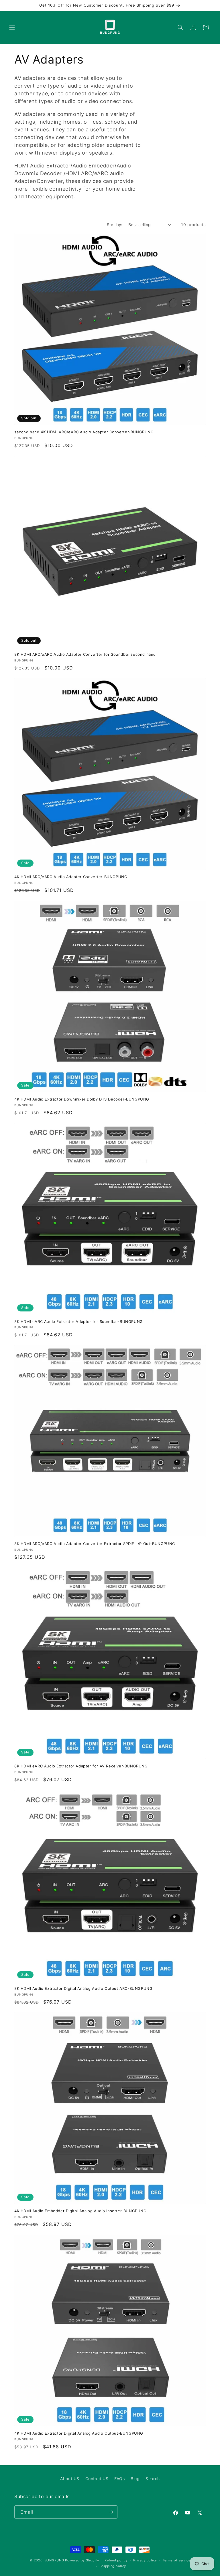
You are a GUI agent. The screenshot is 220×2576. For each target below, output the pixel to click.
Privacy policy (145, 2560)
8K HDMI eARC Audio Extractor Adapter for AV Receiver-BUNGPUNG (81, 1766)
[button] (12, 27)
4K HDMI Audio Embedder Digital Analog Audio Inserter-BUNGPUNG (80, 2211)
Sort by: (115, 225)
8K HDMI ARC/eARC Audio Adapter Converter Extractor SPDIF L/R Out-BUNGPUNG (95, 1544)
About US (70, 2479)
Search (153, 2479)
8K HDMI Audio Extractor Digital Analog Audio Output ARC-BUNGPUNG (83, 1988)
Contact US (97, 2479)
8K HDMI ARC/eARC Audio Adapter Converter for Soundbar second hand (85, 654)
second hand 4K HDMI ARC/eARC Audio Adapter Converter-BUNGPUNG (84, 432)
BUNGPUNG (54, 2560)
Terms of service (177, 2560)
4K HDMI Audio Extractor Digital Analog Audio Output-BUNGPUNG (79, 2433)
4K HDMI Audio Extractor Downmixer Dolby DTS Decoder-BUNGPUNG (82, 1099)
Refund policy (116, 2560)
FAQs (119, 2479)
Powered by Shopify (82, 2560)
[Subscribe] (111, 2512)
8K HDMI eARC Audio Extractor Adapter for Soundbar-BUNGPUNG (79, 1321)
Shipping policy (113, 2566)
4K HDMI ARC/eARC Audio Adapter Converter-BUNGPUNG (71, 877)
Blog (135, 2479)
